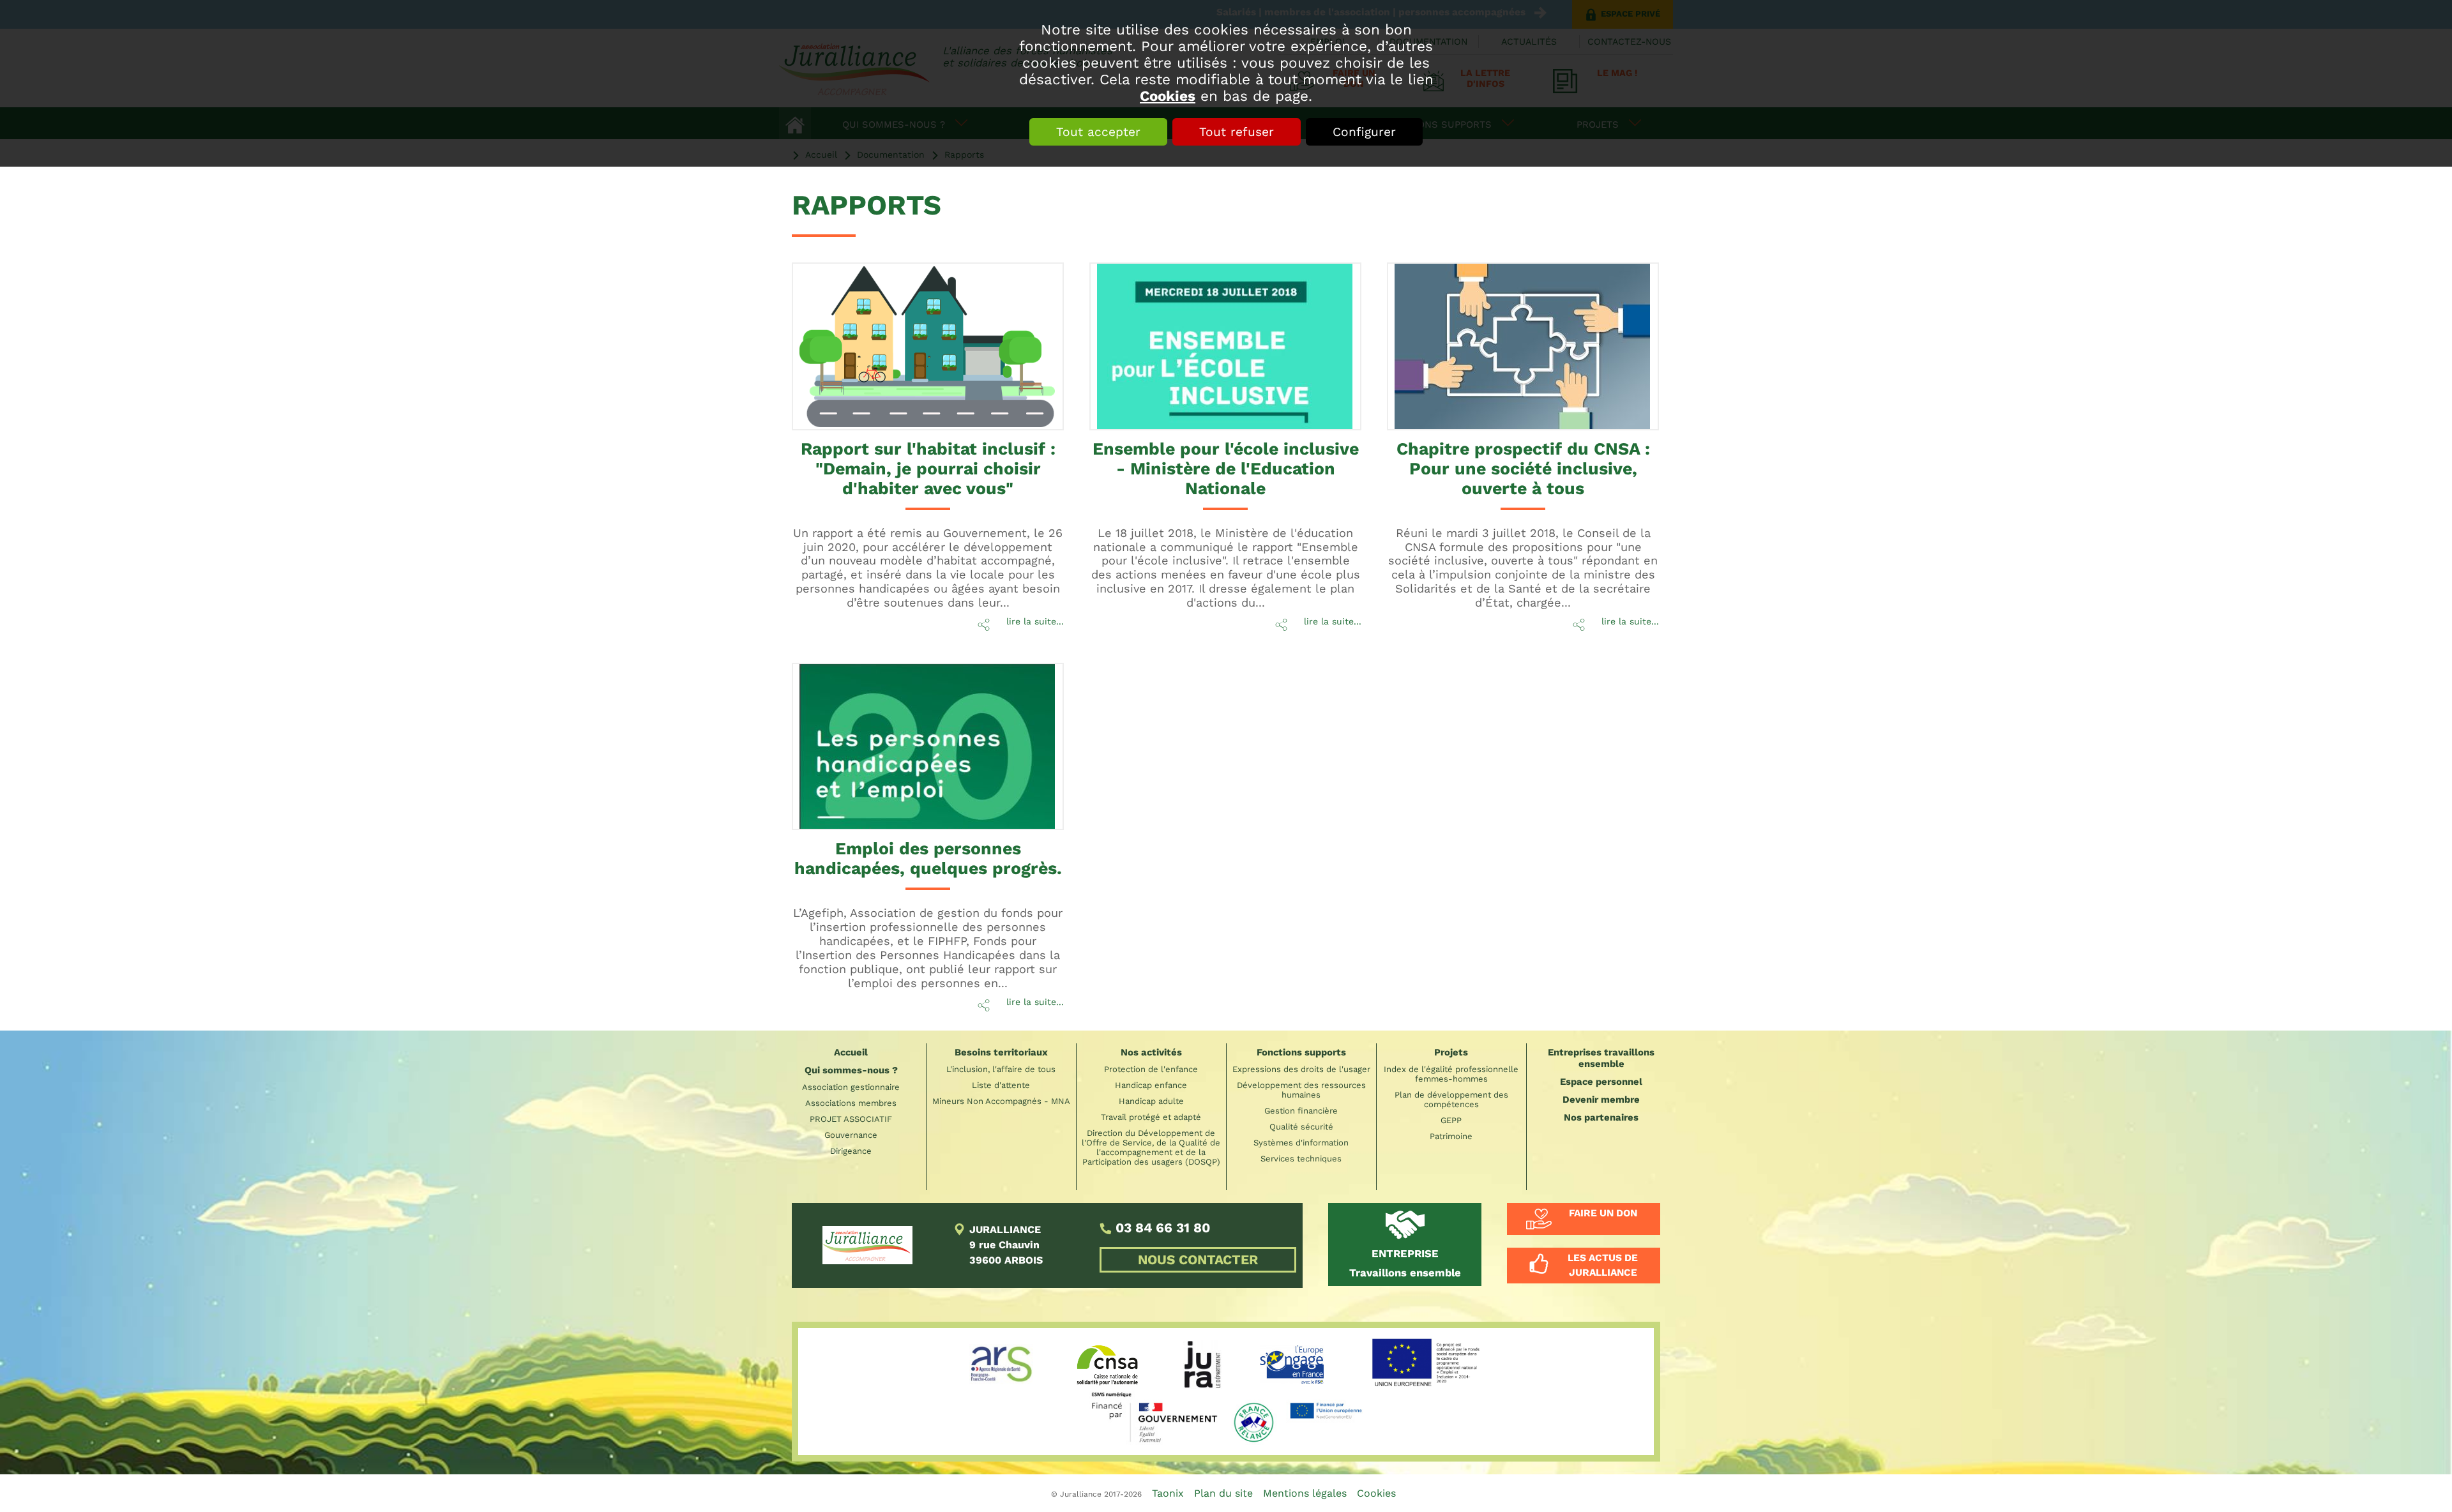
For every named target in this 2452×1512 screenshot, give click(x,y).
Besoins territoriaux (1001, 1052)
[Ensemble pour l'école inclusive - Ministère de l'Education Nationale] (1225, 346)
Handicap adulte (1151, 1101)
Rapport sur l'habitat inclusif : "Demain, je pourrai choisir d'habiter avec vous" (928, 468)
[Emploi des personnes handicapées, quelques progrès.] (928, 747)
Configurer (1364, 132)
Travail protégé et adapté (1151, 1117)
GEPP (1451, 1120)
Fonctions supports (1301, 1052)
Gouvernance (851, 1135)
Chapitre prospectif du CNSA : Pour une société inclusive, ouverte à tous (1523, 468)
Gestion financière (1301, 1111)
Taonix (1168, 1493)
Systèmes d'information (1301, 1143)
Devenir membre (1601, 1100)
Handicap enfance (1151, 1085)
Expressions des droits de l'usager (1301, 1069)
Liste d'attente (1001, 1085)
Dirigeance (851, 1151)
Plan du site (1223, 1493)
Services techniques (1301, 1159)
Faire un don (1603, 1213)
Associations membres (851, 1103)
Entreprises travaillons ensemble (1601, 1058)
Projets (1451, 1052)
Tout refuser (1237, 132)
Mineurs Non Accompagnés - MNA (1001, 1101)
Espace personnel (1601, 1082)
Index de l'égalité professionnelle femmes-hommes (1451, 1074)
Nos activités (1151, 1052)
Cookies (1168, 96)
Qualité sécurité (1301, 1127)
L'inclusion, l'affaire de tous (1001, 1069)
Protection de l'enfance (1151, 1069)
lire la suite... (1035, 621)
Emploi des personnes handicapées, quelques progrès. (928, 858)
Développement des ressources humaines (1301, 1090)
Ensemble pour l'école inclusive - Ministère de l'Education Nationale (1226, 468)
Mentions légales (1305, 1493)
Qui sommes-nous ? (851, 1070)
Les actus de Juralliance (1603, 1265)
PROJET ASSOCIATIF (851, 1119)
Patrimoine (1451, 1136)
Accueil (851, 1052)
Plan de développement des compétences (1451, 1100)
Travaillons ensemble (1405, 1263)
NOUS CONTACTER (1198, 1260)
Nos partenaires (1601, 1117)
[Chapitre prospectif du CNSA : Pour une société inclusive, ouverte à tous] (1523, 346)
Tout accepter (1098, 132)
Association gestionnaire (851, 1087)
